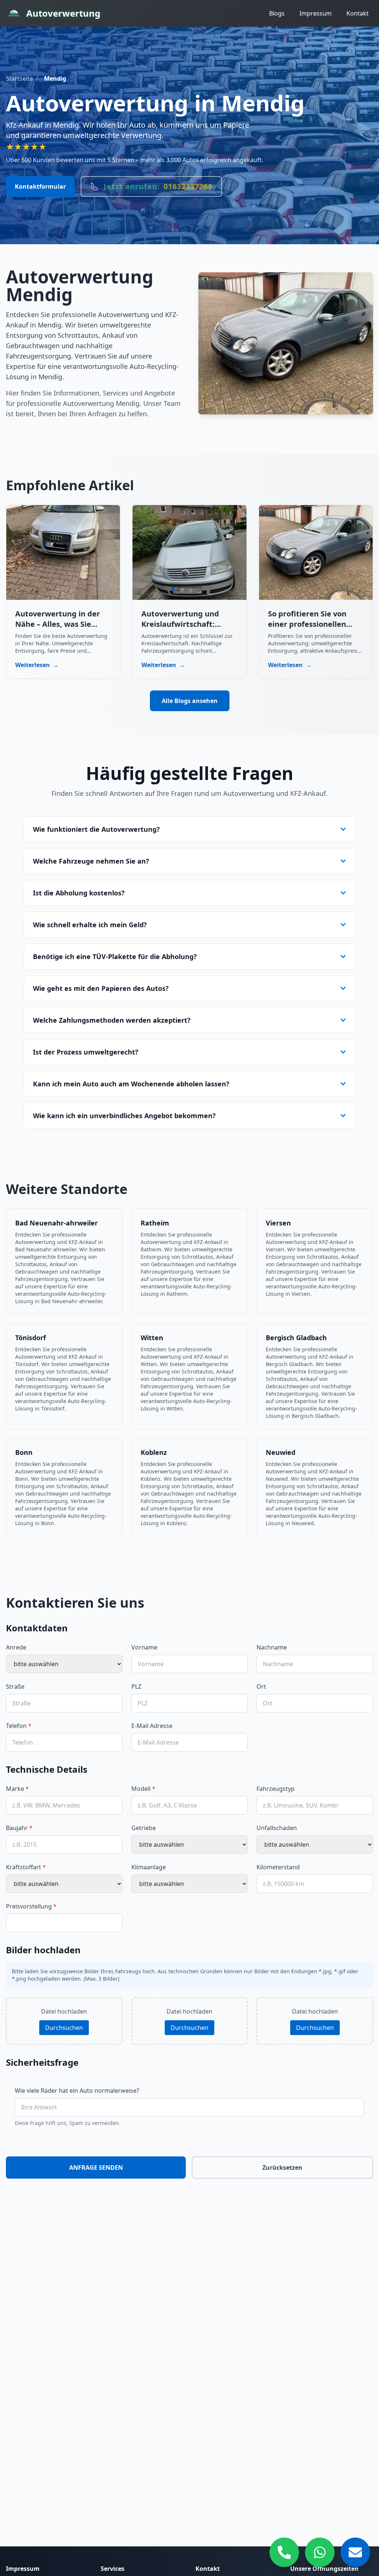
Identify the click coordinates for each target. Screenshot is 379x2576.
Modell (143, 1789)
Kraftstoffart (26, 1867)
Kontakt (358, 13)
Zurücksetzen (282, 2168)
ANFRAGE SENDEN (96, 2168)
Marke (17, 1789)
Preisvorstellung (31, 1906)
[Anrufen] (284, 2552)
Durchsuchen (64, 2028)
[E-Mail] (355, 2552)
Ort (261, 1686)
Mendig (55, 78)
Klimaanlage (149, 1867)
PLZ (136, 1686)
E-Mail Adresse (152, 1726)
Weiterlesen (37, 665)
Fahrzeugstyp (276, 1789)
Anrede (16, 1647)
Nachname (272, 1647)
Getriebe (144, 1828)
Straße (15, 1686)
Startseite (19, 78)
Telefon (19, 1726)
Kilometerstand (278, 1867)
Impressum (316, 13)
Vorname (144, 1647)
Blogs (277, 13)
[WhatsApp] (320, 2552)
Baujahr (19, 1828)
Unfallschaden (277, 1828)
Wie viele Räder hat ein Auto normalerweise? (77, 2091)
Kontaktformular (40, 186)
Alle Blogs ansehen (190, 701)
